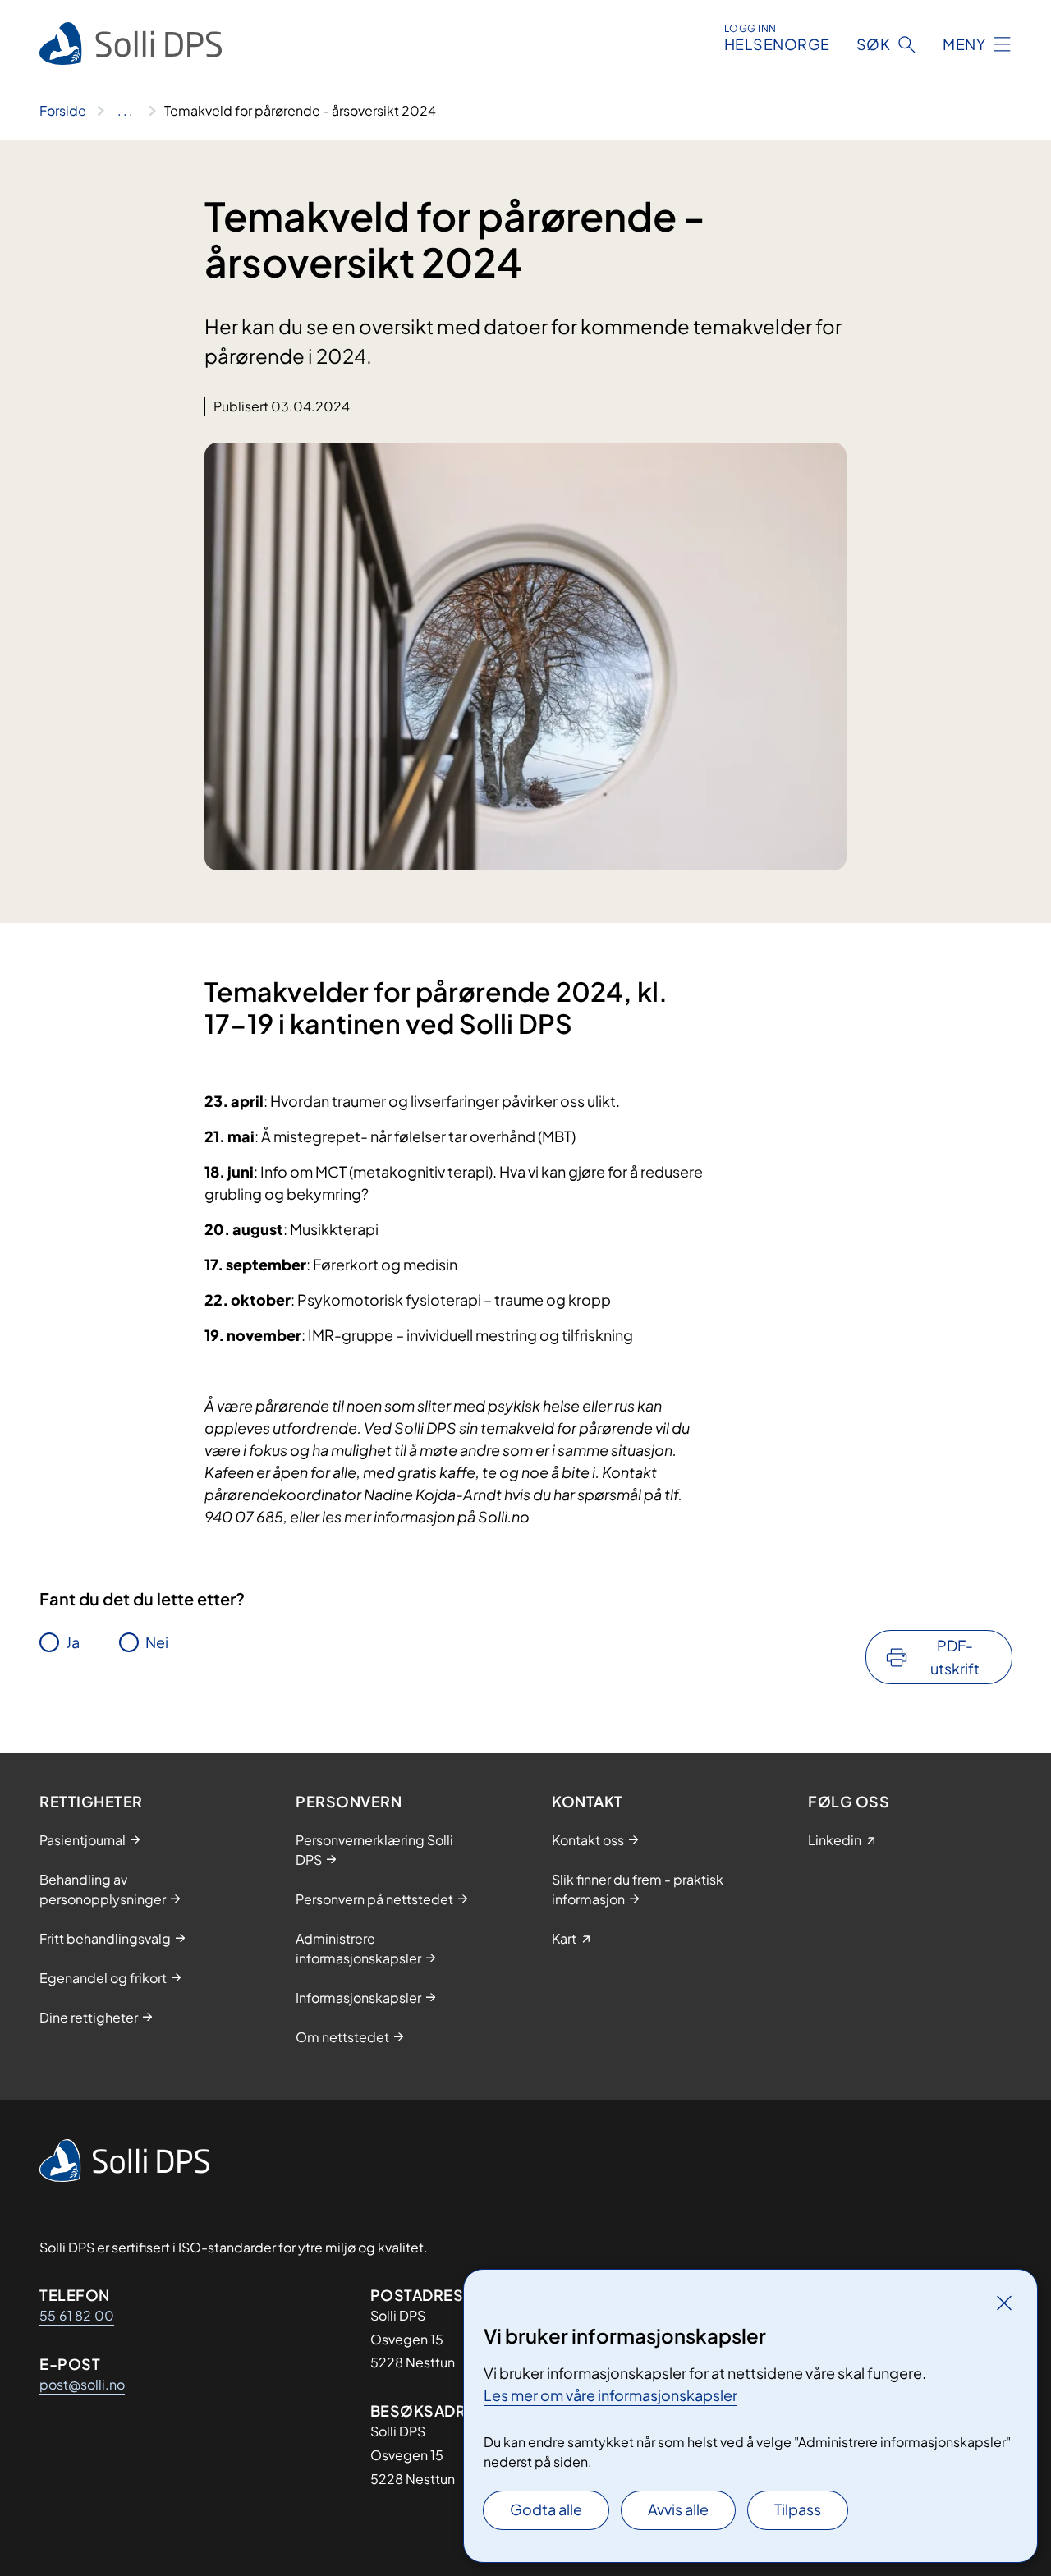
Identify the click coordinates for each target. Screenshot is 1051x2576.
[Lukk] (1004, 2303)
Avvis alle (678, 2509)
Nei (157, 1642)
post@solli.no (82, 2384)
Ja (73, 1642)
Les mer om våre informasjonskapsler (610, 2395)
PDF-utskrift (955, 1657)
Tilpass (798, 2509)
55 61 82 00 (77, 2315)
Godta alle (546, 2509)
